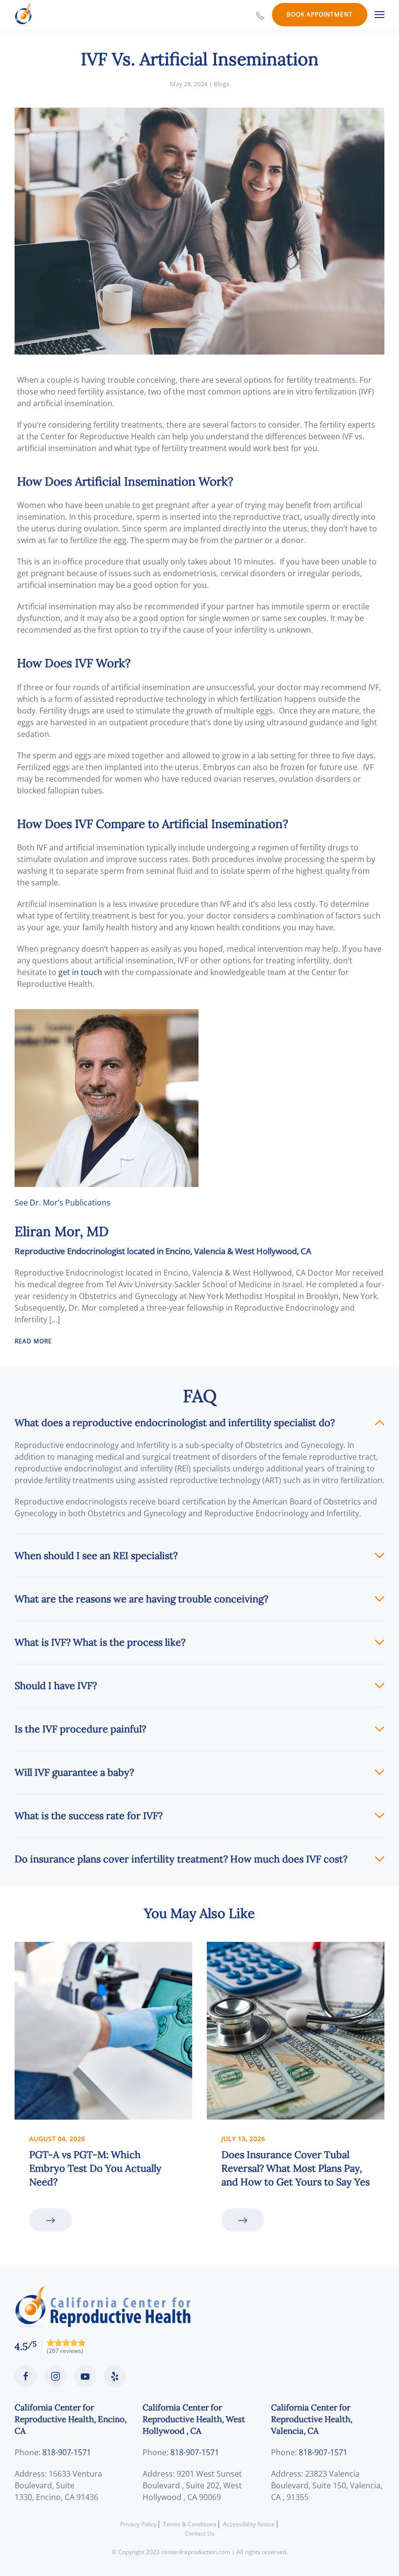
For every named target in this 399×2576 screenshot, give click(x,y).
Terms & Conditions (190, 2524)
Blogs (221, 84)
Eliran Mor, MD (62, 1231)
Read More (33, 1341)
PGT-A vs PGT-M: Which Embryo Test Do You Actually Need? (95, 2168)
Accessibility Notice (249, 2524)
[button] (380, 15)
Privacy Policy (138, 2524)
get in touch (80, 972)
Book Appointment (320, 14)
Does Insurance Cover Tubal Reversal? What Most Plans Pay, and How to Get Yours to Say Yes (296, 2168)
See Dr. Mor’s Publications (63, 1203)
